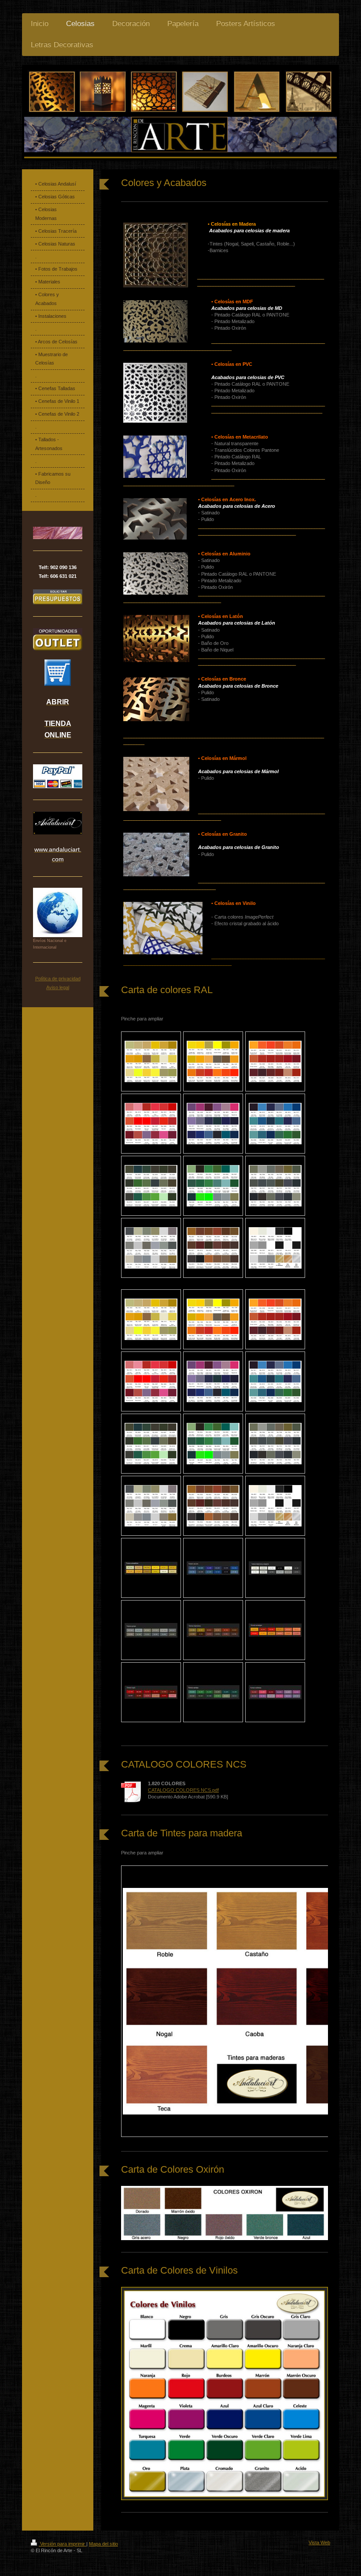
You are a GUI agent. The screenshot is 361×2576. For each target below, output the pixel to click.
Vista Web (319, 2542)
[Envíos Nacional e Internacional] (58, 912)
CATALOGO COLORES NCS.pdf (183, 1790)
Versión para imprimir (63, 2544)
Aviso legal (58, 987)
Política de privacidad (58, 979)
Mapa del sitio (103, 2544)
